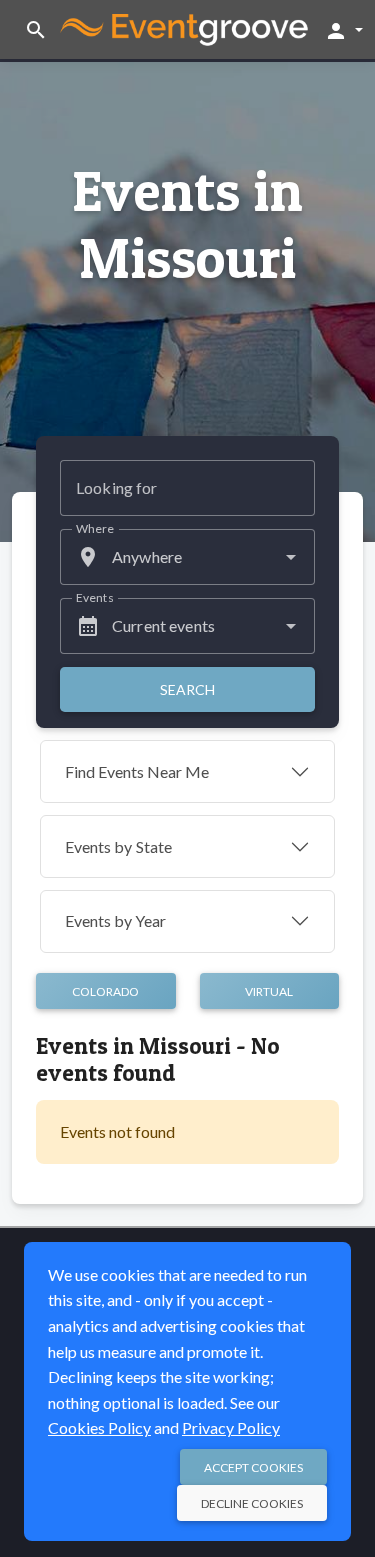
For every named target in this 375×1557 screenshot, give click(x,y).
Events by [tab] (118, 846)
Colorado (105, 991)
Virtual (269, 991)
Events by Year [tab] (115, 920)
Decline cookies (252, 1503)
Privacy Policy (231, 1427)
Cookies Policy (99, 1427)
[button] (343, 30)
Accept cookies (253, 1467)
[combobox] (187, 557)
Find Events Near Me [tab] (137, 771)
